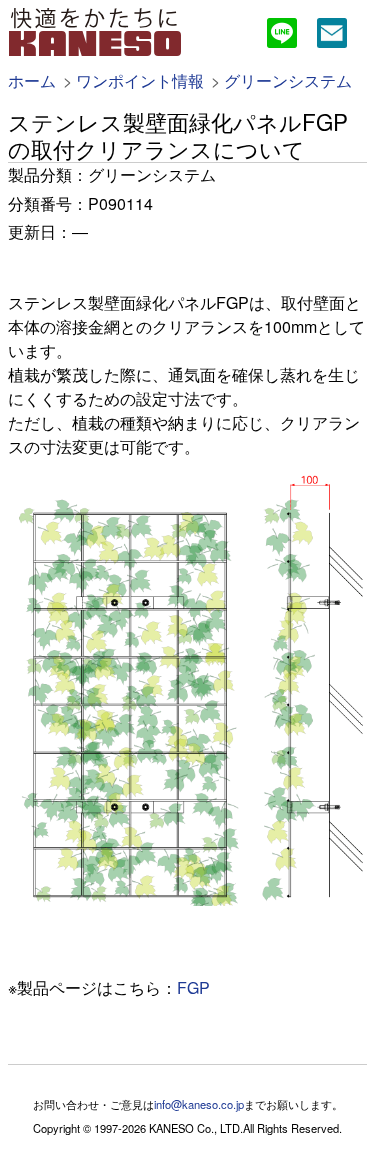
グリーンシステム (288, 80)
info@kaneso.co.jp (199, 1104)
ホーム (32, 80)
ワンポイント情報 (140, 80)
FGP (193, 987)
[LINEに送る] (282, 36)
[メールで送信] (332, 36)
